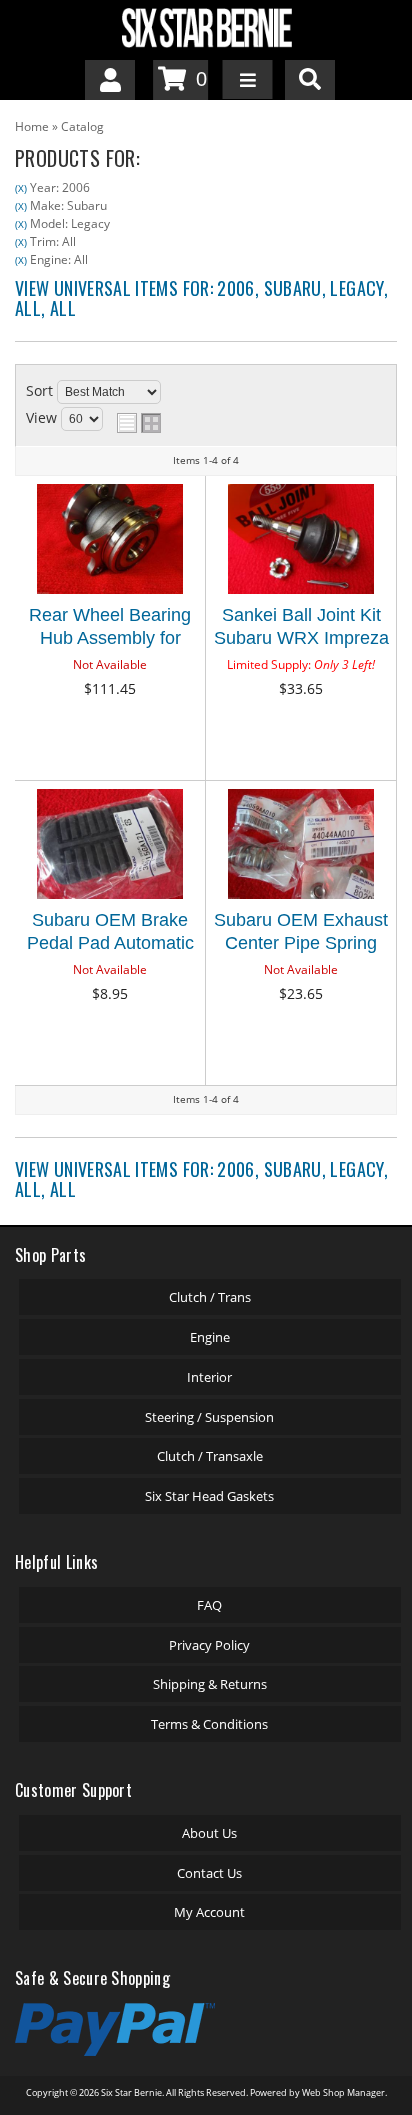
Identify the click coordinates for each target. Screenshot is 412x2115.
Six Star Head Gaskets (209, 1496)
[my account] (110, 80)
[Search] (310, 80)
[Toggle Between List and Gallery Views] (139, 423)
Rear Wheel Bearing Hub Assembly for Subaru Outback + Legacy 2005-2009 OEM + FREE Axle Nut (110, 629)
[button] (310, 80)
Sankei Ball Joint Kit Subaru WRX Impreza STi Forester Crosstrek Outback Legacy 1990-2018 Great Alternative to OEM (301, 629)
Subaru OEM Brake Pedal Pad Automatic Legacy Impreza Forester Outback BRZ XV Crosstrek (110, 934)
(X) (21, 188)
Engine (210, 1337)
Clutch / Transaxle (210, 1456)
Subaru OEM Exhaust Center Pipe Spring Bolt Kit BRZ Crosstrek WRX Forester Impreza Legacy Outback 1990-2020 (301, 934)
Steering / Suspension (209, 1417)
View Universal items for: (201, 298)
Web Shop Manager (343, 2092)
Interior (209, 1377)
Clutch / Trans (210, 1297)
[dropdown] (248, 80)
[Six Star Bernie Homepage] (206, 26)
